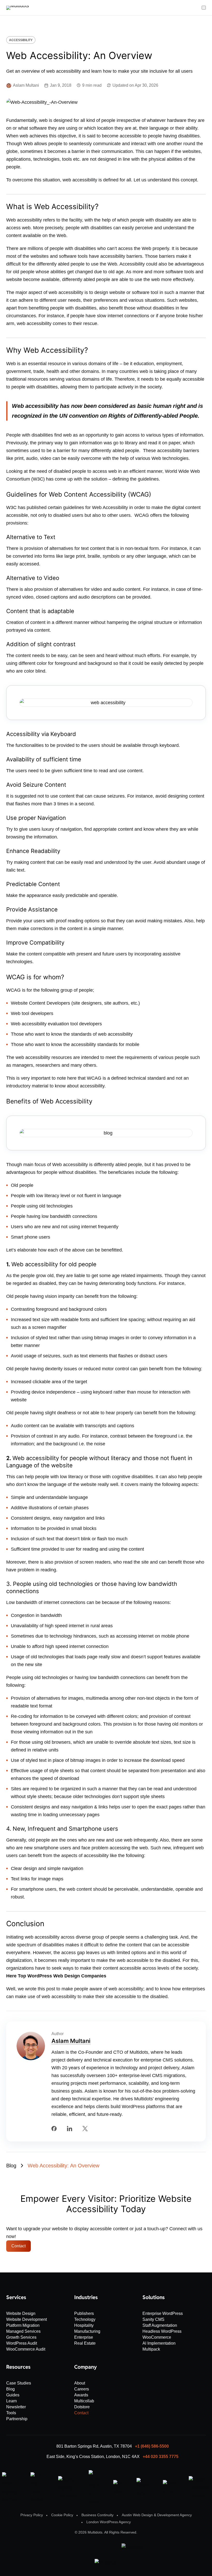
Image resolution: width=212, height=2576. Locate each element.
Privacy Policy (32, 2515)
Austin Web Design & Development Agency (157, 2515)
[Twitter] (85, 2129)
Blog (11, 2166)
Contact (18, 2246)
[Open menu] (204, 8)
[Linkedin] (70, 2129)
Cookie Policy (62, 2515)
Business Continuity (97, 2515)
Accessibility (21, 40)
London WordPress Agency (109, 2522)
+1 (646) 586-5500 (152, 2446)
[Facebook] (54, 2129)
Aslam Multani (71, 2041)
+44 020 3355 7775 (161, 2457)
